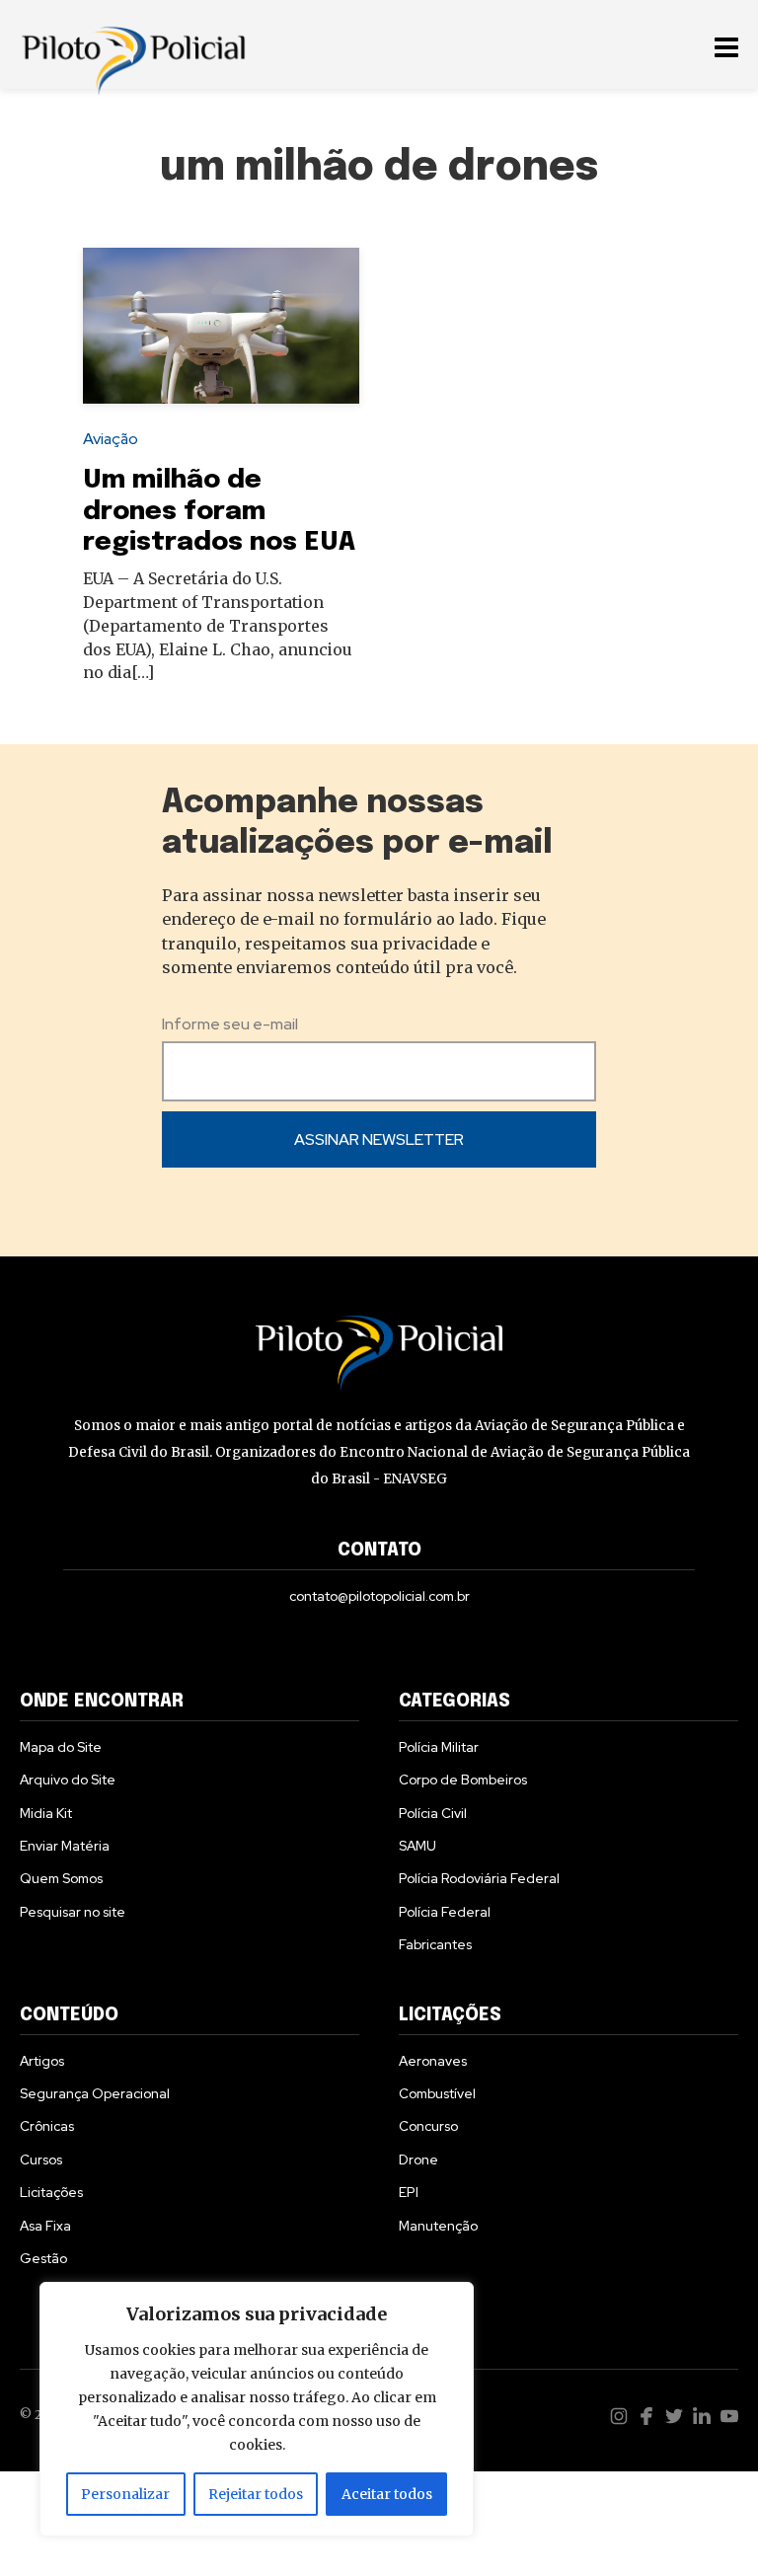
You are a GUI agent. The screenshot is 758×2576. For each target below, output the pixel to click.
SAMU (417, 1846)
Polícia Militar (439, 1747)
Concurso (428, 2126)
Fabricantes (435, 1944)
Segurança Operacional (95, 2093)
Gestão (43, 2258)
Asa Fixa (45, 2226)
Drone (418, 2159)
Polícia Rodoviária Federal (479, 1878)
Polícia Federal (445, 1912)
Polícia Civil (433, 1813)
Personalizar (125, 2494)
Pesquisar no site (73, 1912)
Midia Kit (46, 1813)
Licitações (51, 2192)
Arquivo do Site (68, 1780)
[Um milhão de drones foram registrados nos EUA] (221, 326)
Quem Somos (61, 1878)
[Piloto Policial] (133, 44)
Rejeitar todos (256, 2494)
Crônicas (47, 2126)
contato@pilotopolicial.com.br (379, 1596)
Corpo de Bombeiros (463, 1780)
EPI (409, 2192)
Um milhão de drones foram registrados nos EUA (219, 511)
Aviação (111, 439)
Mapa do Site (61, 1747)
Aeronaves (433, 2061)
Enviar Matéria (65, 1846)
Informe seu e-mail (230, 1024)
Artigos (42, 2061)
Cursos (41, 2159)
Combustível (437, 2093)
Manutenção (438, 2226)
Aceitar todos (387, 2494)
